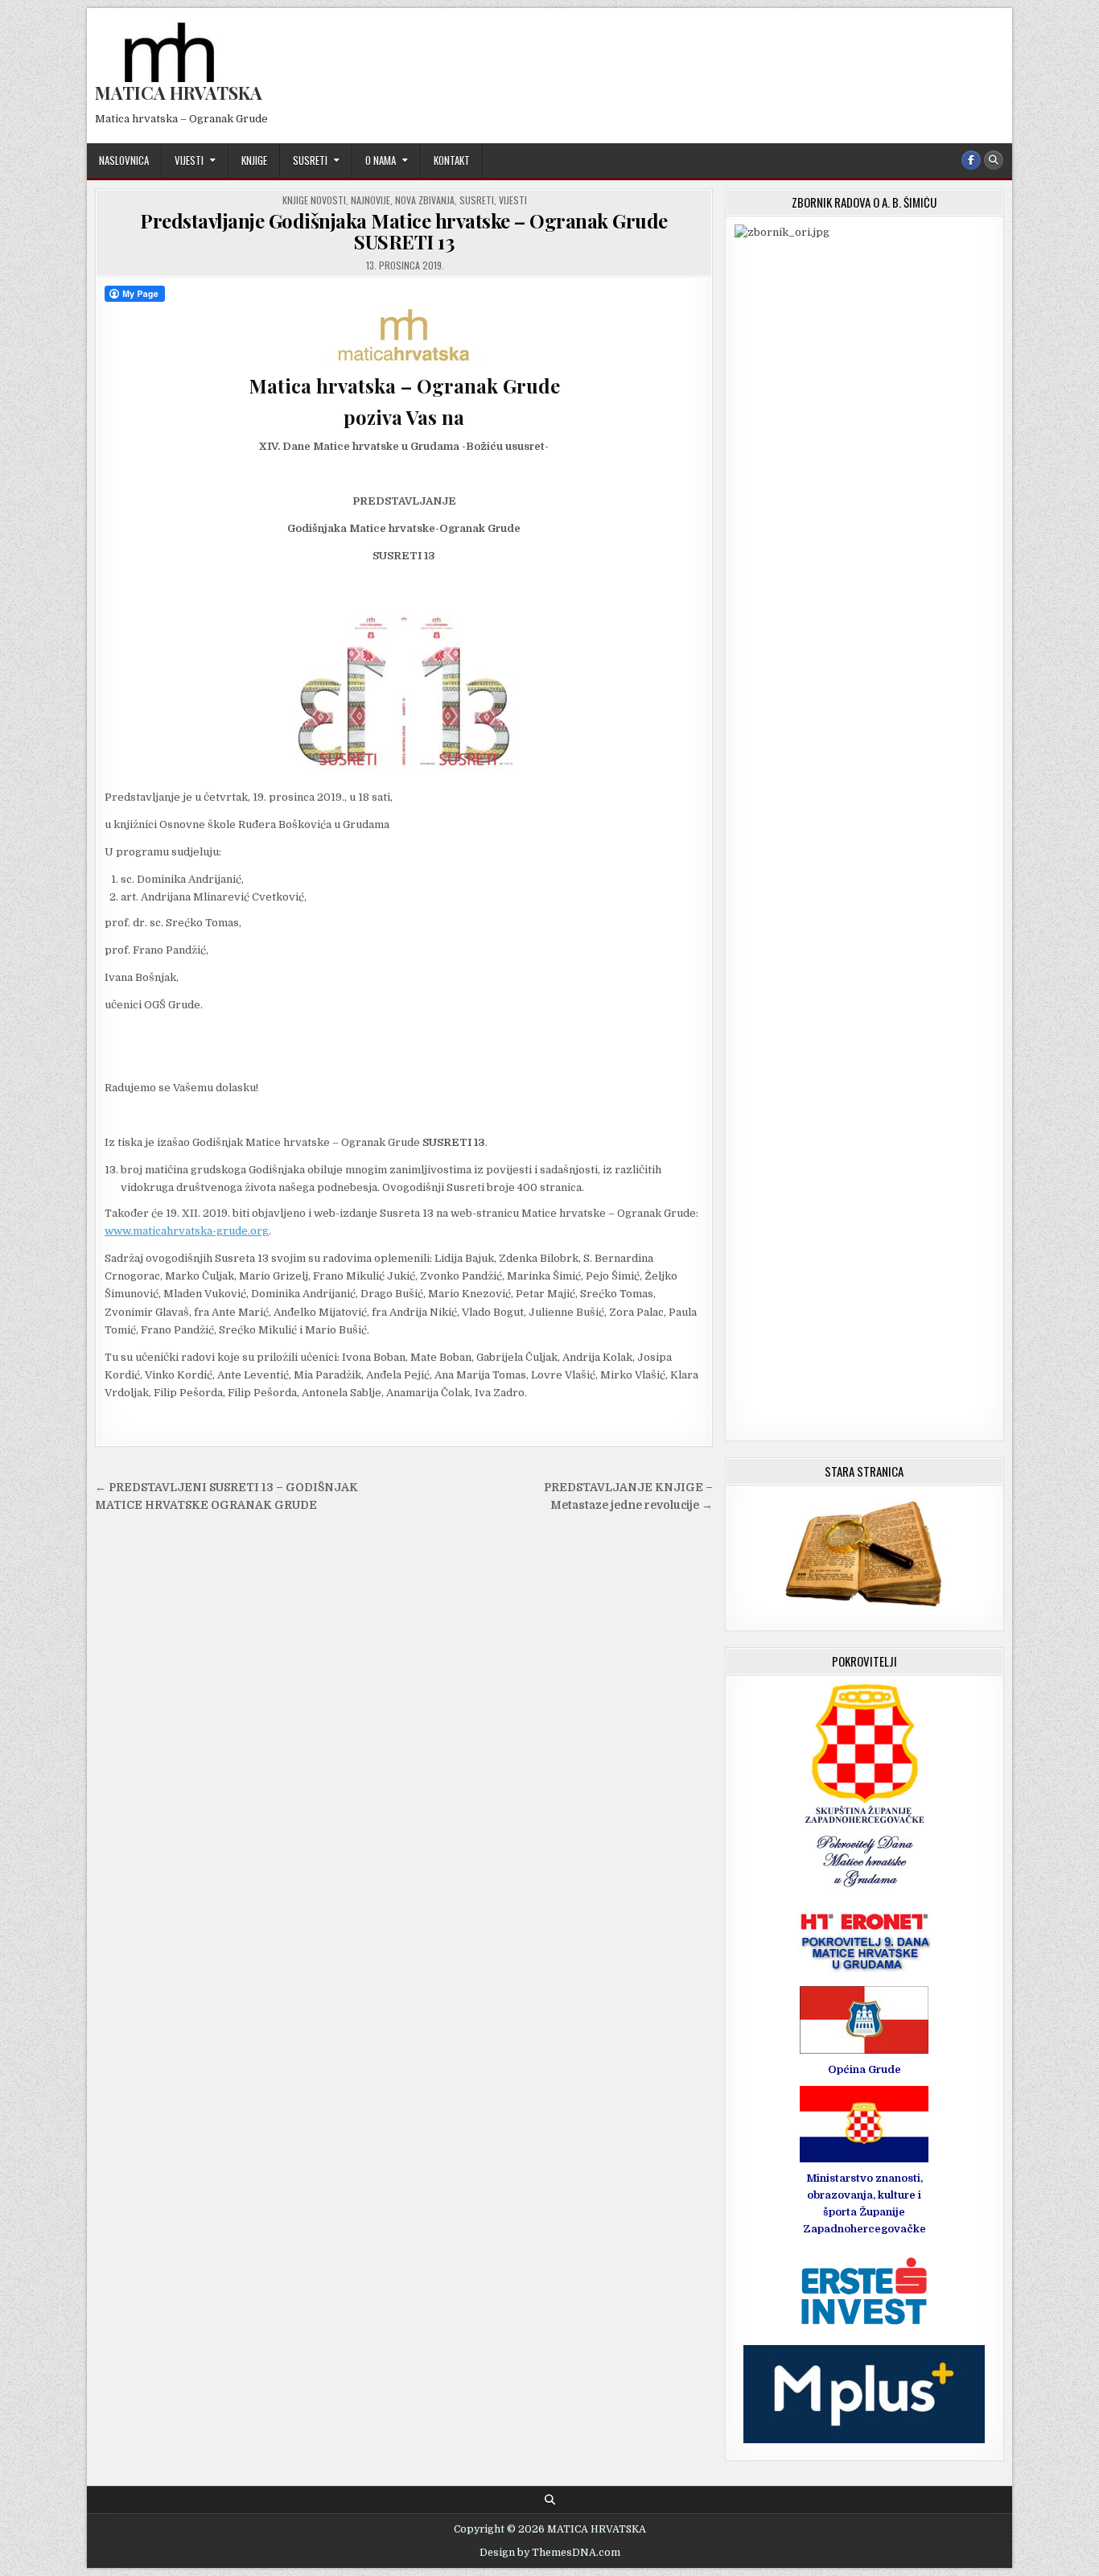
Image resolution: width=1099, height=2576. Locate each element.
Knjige (254, 160)
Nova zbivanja (425, 200)
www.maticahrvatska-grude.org (187, 1231)
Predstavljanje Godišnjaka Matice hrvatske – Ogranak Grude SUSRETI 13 (404, 231)
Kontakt (452, 160)
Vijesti (189, 160)
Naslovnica (124, 160)
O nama (381, 160)
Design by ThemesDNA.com (550, 2553)
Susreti (310, 160)
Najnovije (370, 200)
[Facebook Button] (971, 160)
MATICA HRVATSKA (179, 93)
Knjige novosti (314, 200)
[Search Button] (994, 160)
